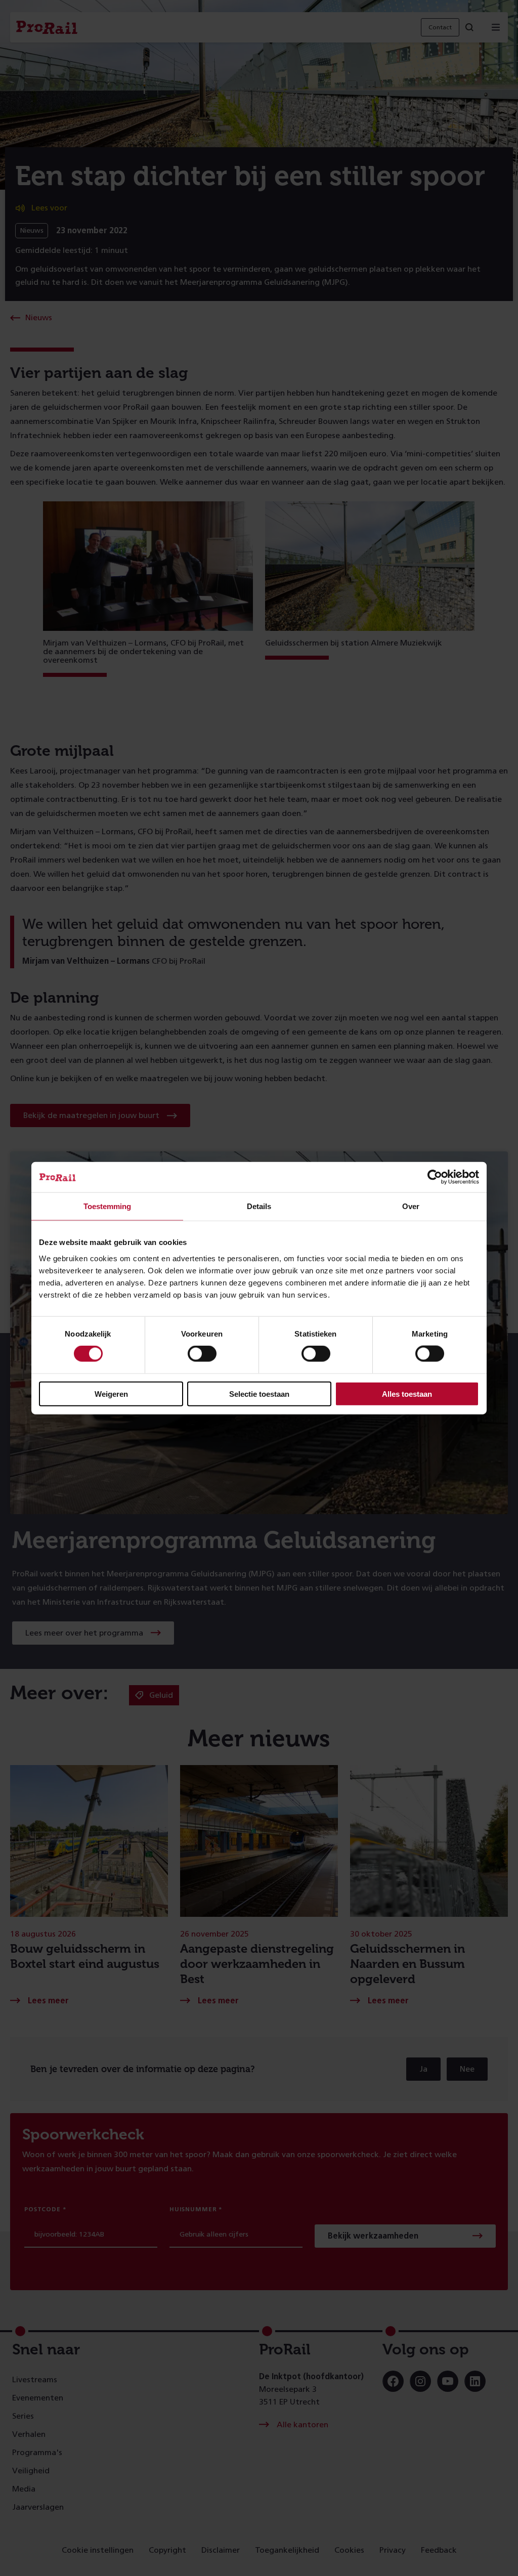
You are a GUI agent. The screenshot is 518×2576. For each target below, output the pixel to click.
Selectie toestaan (259, 1393)
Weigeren (111, 1393)
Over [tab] (411, 1206)
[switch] (202, 1354)
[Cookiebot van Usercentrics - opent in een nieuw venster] (435, 1177)
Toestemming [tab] (107, 1206)
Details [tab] (259, 1206)
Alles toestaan (407, 1393)
